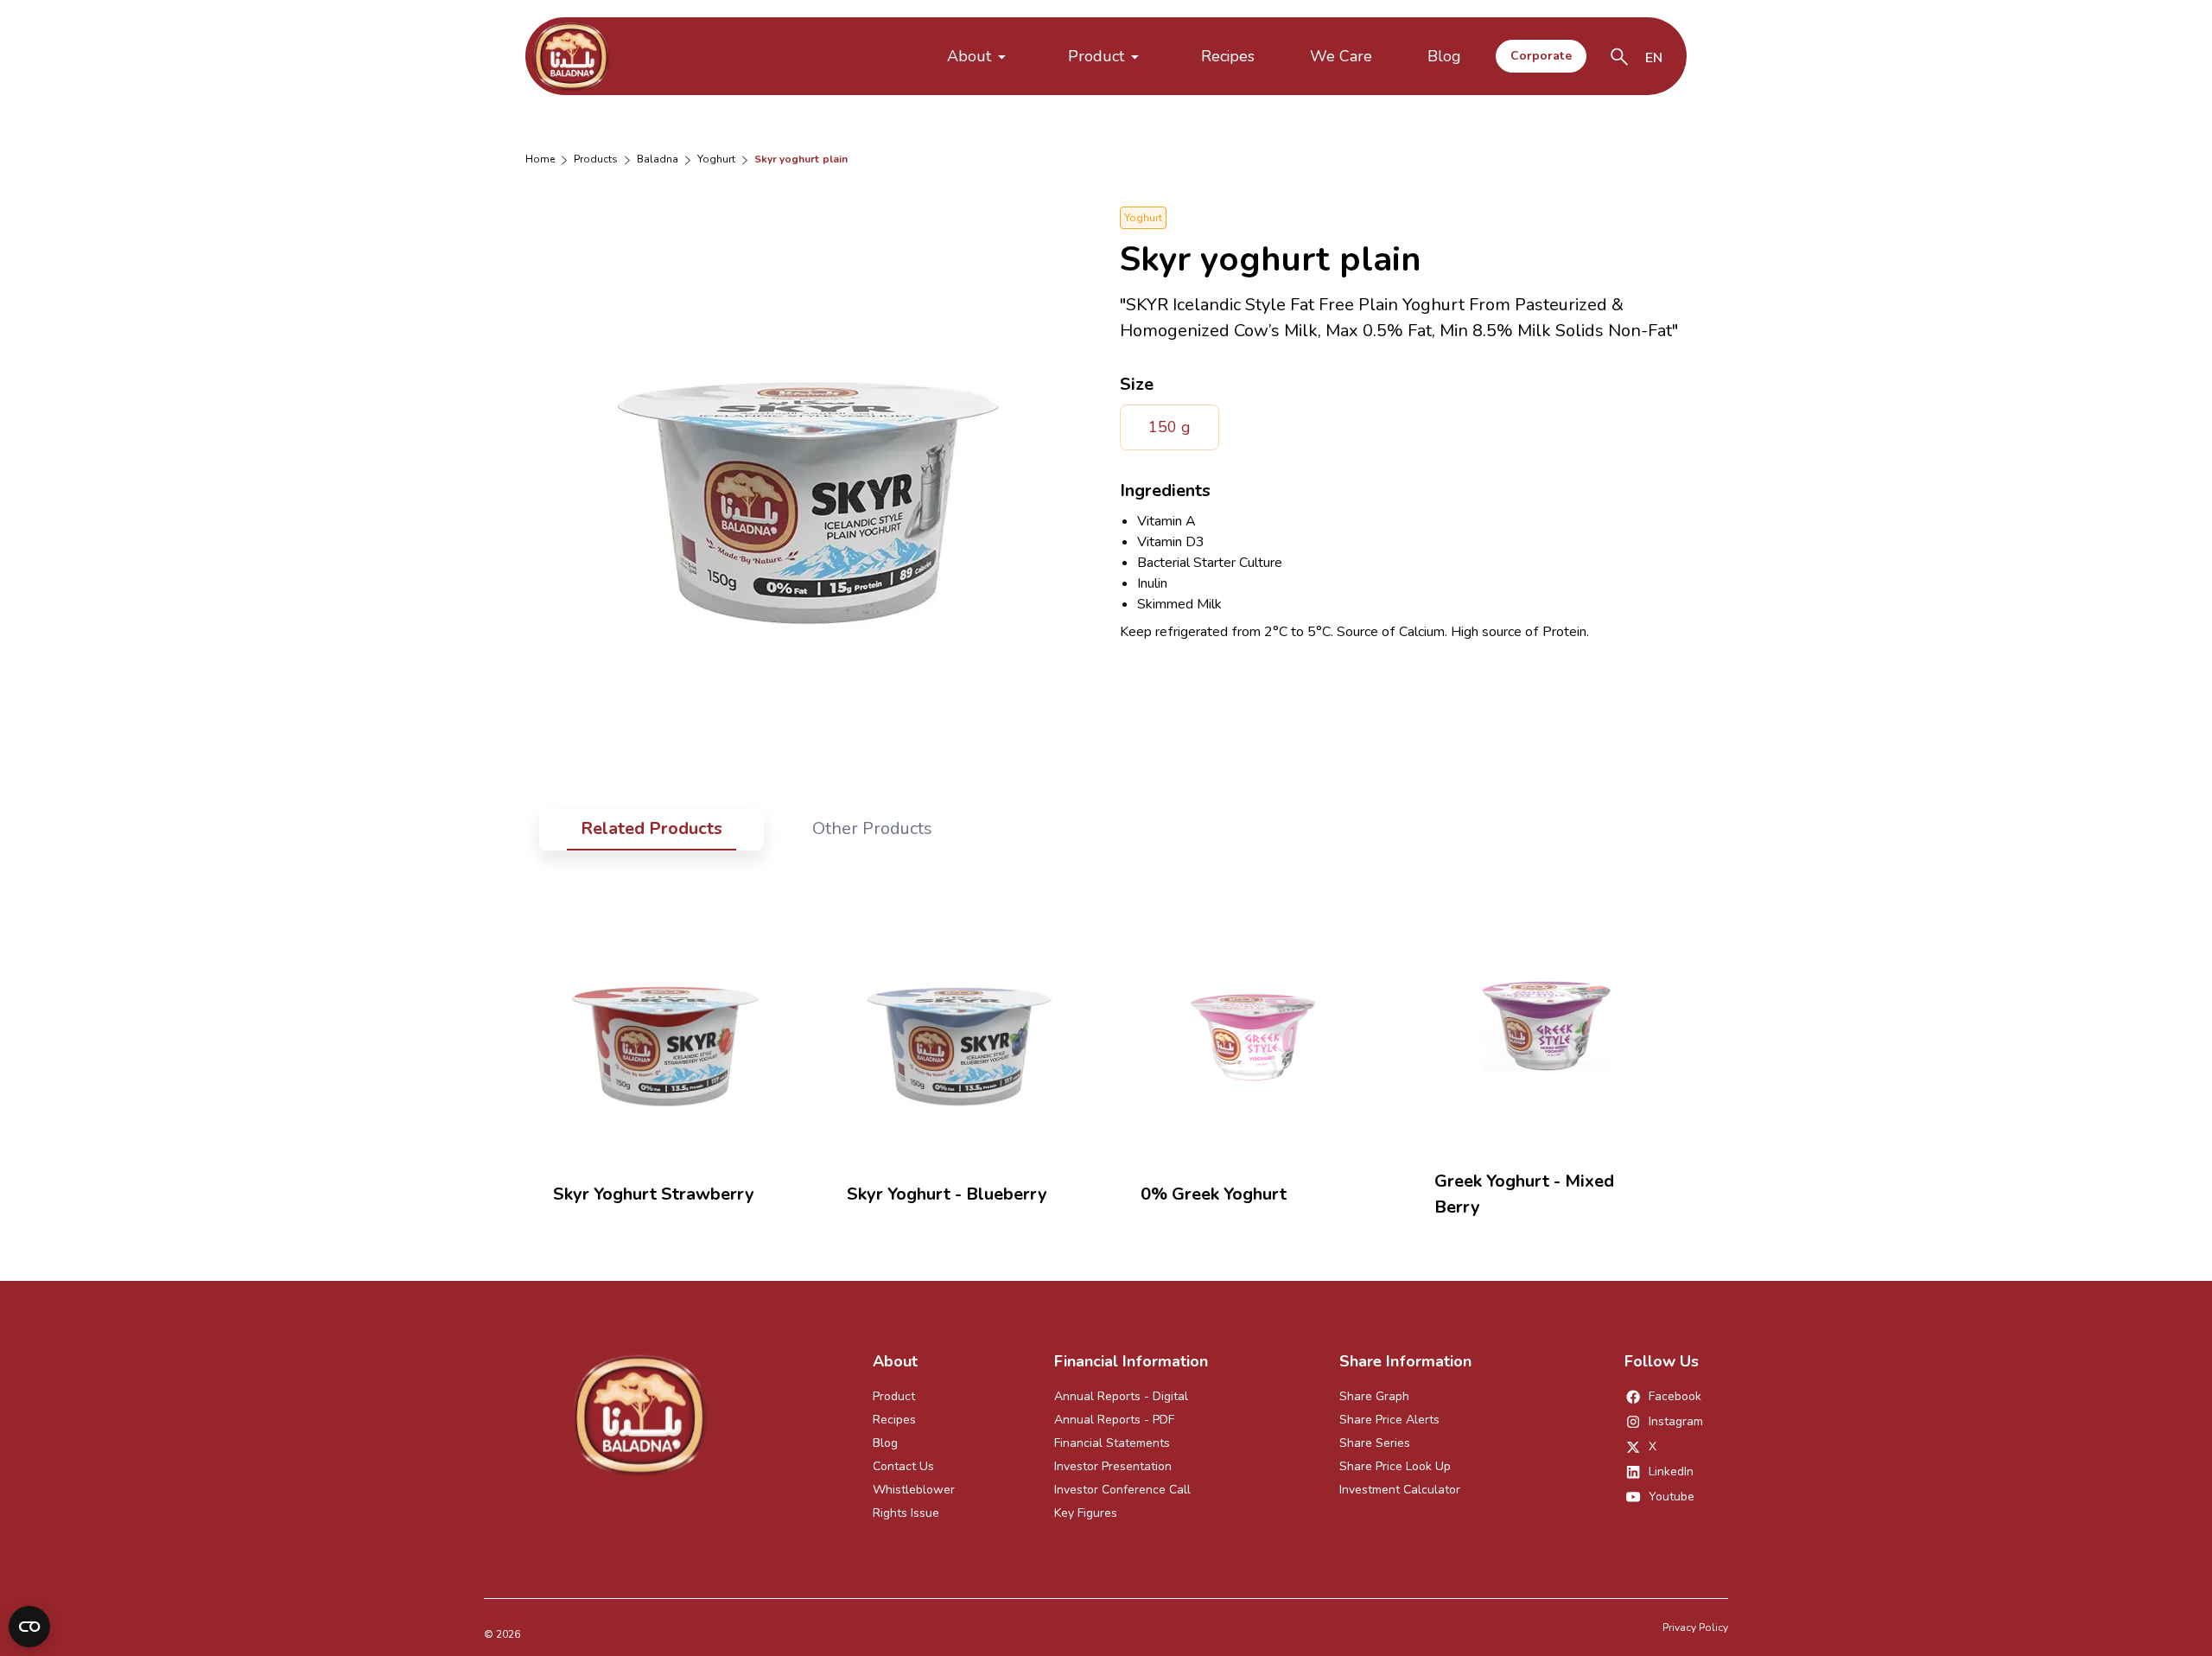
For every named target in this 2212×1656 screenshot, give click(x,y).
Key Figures (1086, 1513)
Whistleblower (914, 1490)
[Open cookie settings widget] (29, 1627)
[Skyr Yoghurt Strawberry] (665, 1028)
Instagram (1676, 1421)
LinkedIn (1671, 1471)
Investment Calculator (1400, 1490)
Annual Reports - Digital (1121, 1396)
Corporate (1541, 56)
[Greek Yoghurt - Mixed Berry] (1547, 1015)
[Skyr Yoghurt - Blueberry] (959, 1028)
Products (596, 159)
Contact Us (903, 1466)
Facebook (1675, 1396)
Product (1096, 56)
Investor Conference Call (1122, 1490)
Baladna (658, 159)
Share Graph (1374, 1396)
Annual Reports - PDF (1114, 1420)
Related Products (652, 828)
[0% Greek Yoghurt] (1253, 1028)
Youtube (1672, 1497)
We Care (1341, 56)
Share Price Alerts (1389, 1420)
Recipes (1228, 56)
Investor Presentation (1113, 1466)
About (969, 56)
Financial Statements (1112, 1443)
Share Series (1375, 1443)
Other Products (872, 828)
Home (540, 159)
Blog (1444, 56)
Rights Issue (906, 1513)
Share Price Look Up (1395, 1466)
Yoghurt (716, 159)
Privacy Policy (1695, 1627)
